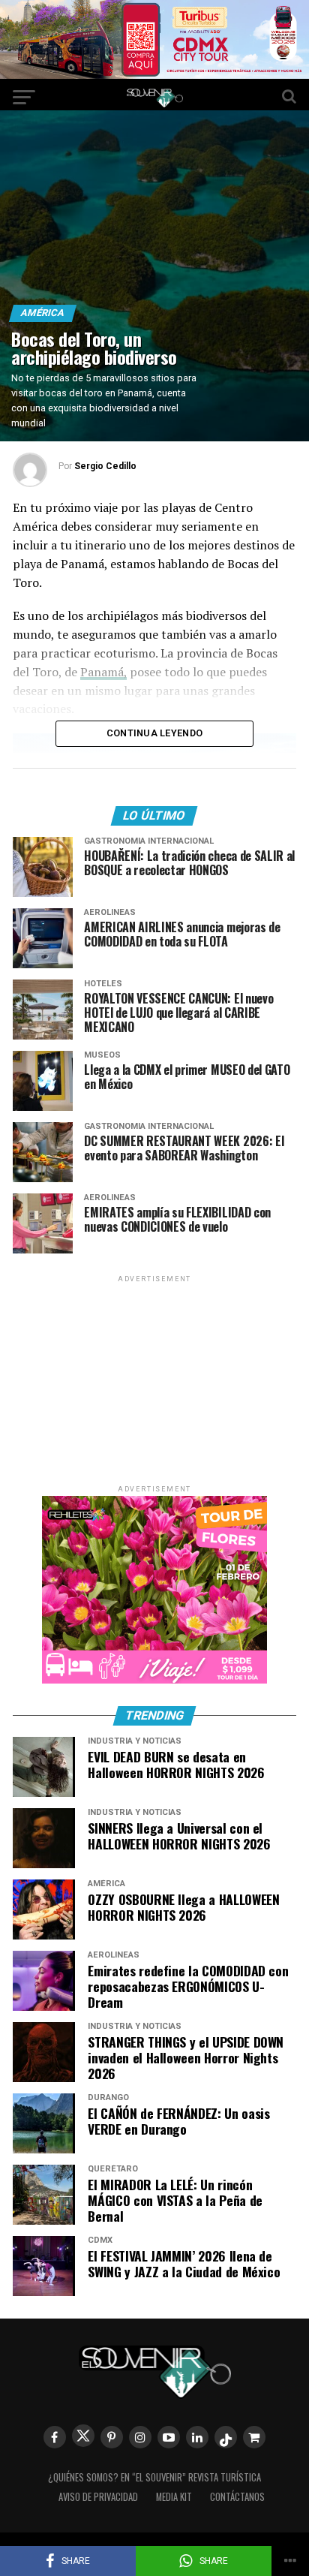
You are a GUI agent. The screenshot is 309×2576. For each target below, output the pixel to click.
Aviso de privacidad (98, 2497)
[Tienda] (254, 2437)
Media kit (174, 2497)
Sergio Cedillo (105, 466)
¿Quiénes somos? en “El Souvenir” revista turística (154, 2477)
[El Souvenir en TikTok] (226, 2437)
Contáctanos (237, 2497)
